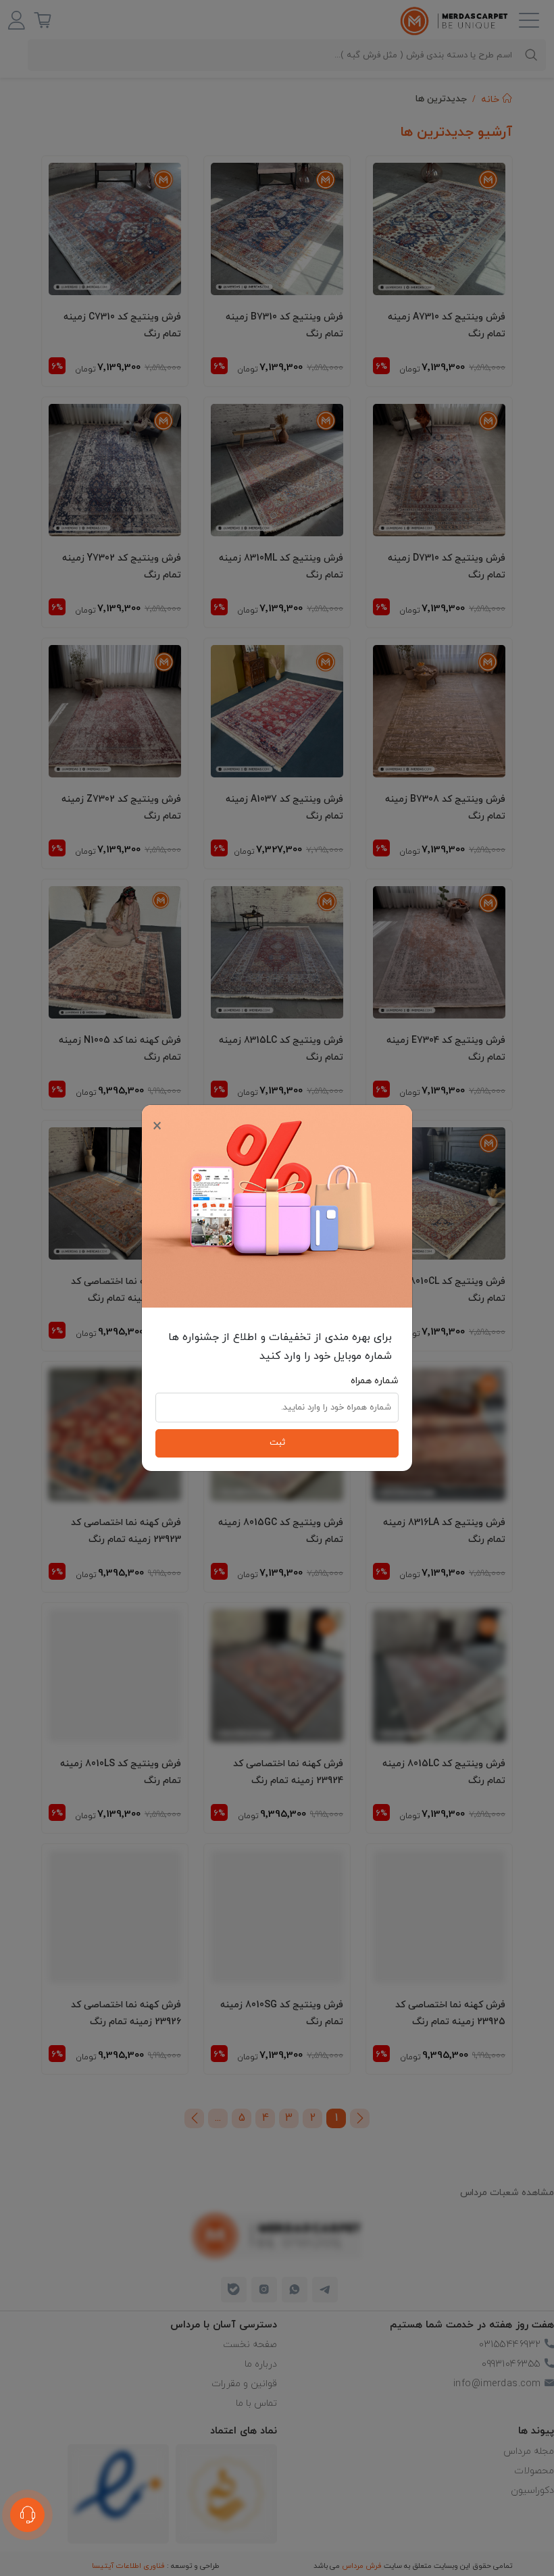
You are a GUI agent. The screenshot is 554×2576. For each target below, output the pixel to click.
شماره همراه (375, 1381)
